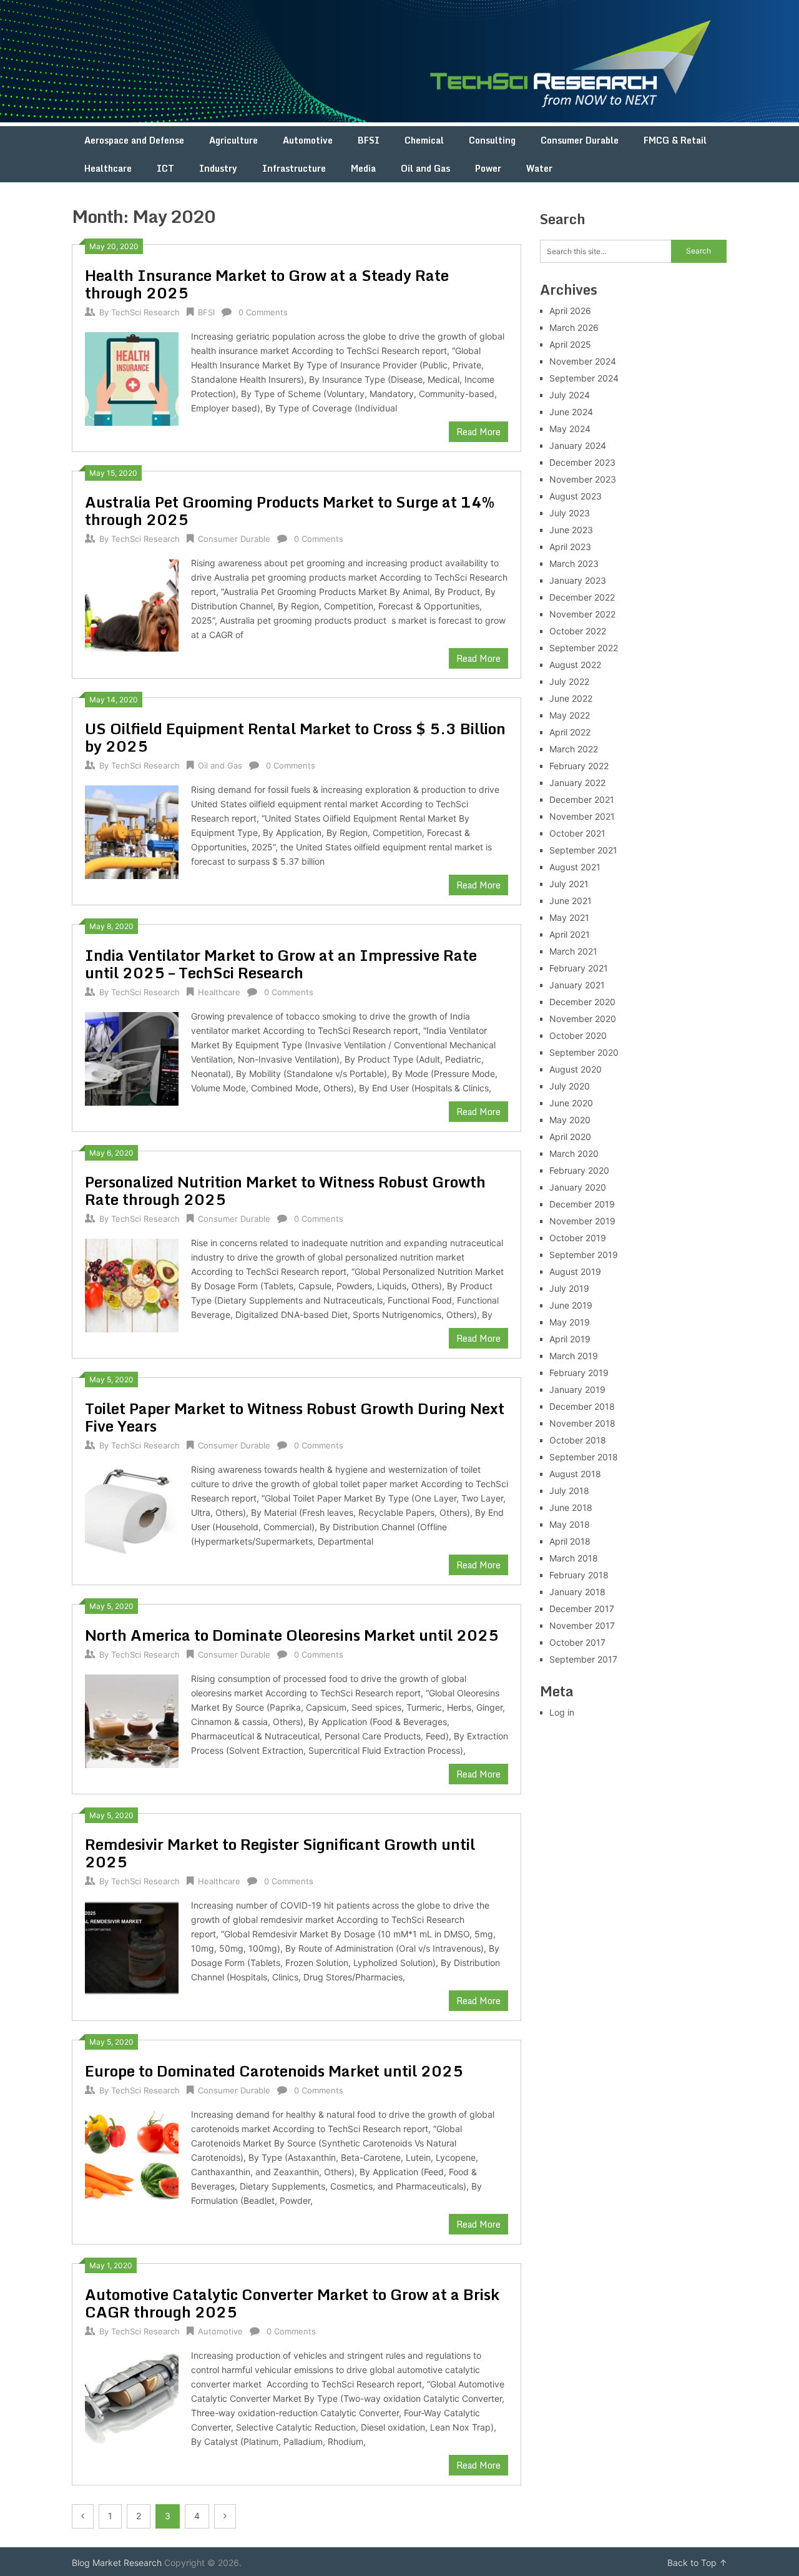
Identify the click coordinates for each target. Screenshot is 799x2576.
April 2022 (570, 732)
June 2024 (571, 412)
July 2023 (570, 513)
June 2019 (571, 1305)
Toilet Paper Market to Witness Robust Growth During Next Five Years (295, 1417)
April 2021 (570, 934)
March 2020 (574, 1153)
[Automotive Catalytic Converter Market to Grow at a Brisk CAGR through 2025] (132, 2397)
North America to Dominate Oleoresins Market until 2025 (292, 1635)
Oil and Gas (425, 168)
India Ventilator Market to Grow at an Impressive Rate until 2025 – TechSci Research (281, 964)
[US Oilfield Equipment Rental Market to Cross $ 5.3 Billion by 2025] (132, 831)
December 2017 (582, 1609)
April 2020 (570, 1137)
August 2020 (576, 1069)
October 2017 (577, 1642)
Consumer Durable (580, 140)
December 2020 (582, 1002)
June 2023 (571, 530)
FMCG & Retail (675, 140)
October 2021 (577, 833)
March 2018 (574, 1558)
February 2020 (579, 1170)
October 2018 (578, 1440)
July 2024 (570, 395)
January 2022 (577, 783)
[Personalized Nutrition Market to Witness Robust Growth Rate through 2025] (132, 1284)
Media (363, 168)
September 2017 (583, 1659)
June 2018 (571, 1507)
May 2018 (570, 1524)
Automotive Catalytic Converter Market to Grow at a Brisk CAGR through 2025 (292, 2303)
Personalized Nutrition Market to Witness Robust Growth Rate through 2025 (285, 1190)
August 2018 (575, 1474)
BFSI (369, 140)
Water (539, 168)
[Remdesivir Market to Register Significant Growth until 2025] (132, 1946)
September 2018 (584, 1457)
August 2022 (575, 665)
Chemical (424, 140)
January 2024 (578, 445)
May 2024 (570, 429)
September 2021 (583, 850)
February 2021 (579, 968)
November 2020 (583, 1019)
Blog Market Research (117, 2563)
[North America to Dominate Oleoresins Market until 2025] (132, 1720)
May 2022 (570, 715)
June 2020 (571, 1103)
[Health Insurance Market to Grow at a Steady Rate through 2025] (132, 377)
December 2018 (582, 1406)
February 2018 (579, 1575)
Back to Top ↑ (697, 2563)
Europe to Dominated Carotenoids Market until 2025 (274, 2071)
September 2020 (584, 1052)
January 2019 (577, 1389)
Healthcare (108, 168)
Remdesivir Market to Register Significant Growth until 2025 (280, 1853)
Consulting (492, 140)
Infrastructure (294, 168)
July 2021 (569, 884)
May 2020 (570, 1120)
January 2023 (578, 580)
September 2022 (584, 648)
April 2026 (570, 311)
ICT (165, 168)
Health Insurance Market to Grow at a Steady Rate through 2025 (267, 284)
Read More (478, 432)
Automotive (308, 140)
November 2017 (582, 1625)
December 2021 (582, 799)
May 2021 (569, 917)
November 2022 (582, 614)
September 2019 (584, 1255)
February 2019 (579, 1373)
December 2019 (582, 1204)
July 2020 (570, 1086)
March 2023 (574, 563)
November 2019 (582, 1221)
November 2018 (582, 1423)
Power (488, 168)
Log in (562, 1712)
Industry (218, 168)
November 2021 (582, 816)
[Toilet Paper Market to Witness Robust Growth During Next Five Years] (132, 1511)
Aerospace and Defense (134, 140)
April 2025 (570, 344)
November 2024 (583, 361)
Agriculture (233, 140)
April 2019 (570, 1339)
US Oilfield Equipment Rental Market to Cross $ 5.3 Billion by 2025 (295, 737)
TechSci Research (145, 312)
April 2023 (570, 547)
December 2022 (582, 597)
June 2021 (571, 901)
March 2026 (574, 327)
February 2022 (579, 766)
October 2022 (578, 631)
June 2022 (571, 698)
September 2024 (584, 378)
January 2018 (577, 1592)
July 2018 (569, 1491)
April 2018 (570, 1541)
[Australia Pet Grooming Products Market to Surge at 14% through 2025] (132, 604)
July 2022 (569, 681)
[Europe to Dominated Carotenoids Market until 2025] (132, 2156)
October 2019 (578, 1238)
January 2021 (577, 985)
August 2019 (575, 1271)
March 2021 (573, 951)
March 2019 (574, 1356)
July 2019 (569, 1288)
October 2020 (578, 1035)
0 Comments (263, 312)
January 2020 (578, 1187)
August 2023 (576, 496)
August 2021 (575, 867)
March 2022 (574, 749)
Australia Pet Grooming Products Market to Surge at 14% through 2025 (290, 510)
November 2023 (583, 479)
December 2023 (582, 462)
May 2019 (570, 1322)
